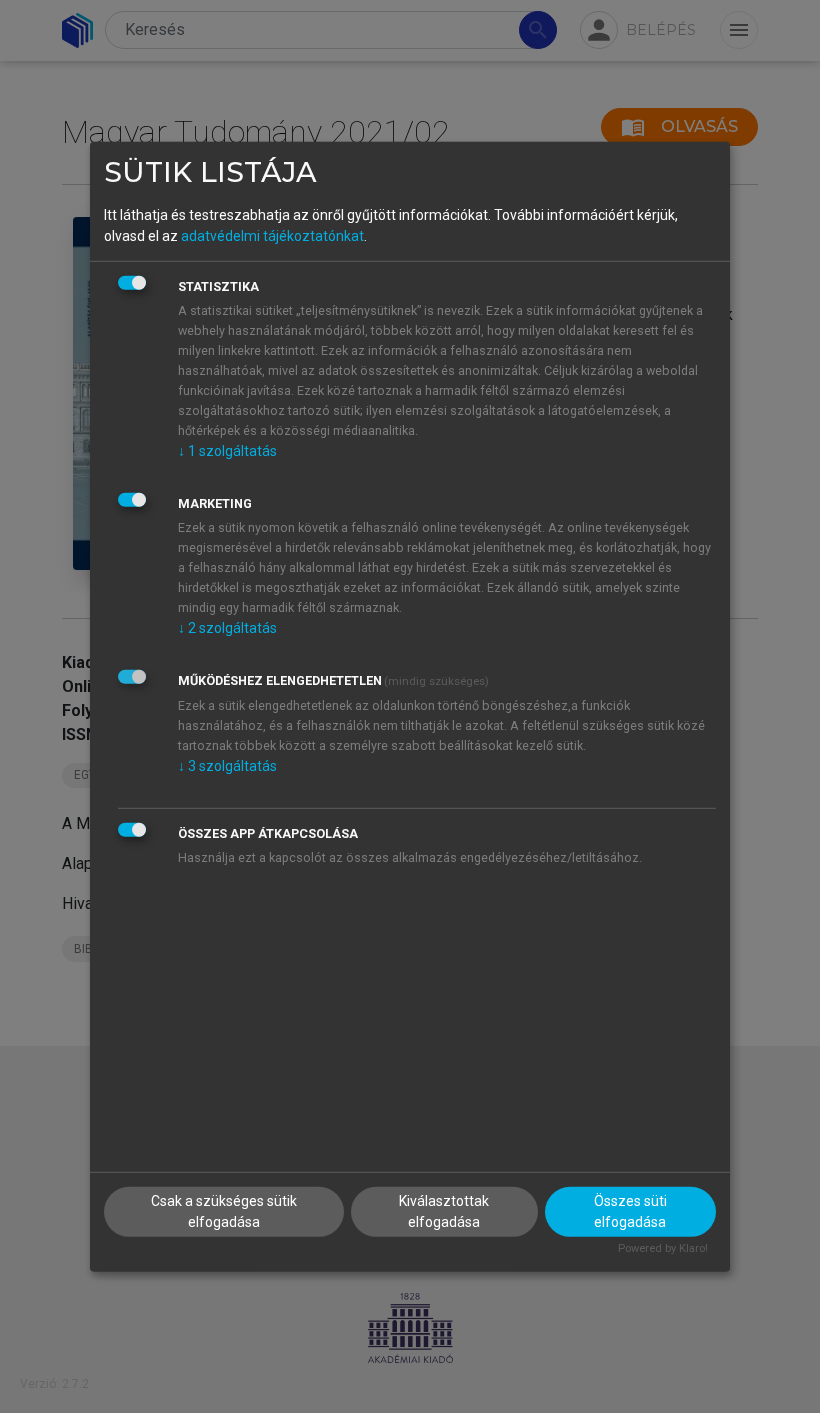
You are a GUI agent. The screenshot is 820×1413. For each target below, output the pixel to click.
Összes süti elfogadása (630, 1211)
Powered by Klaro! (663, 1248)
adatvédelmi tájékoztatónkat (272, 236)
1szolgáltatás (227, 451)
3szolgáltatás (227, 766)
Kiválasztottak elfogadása (444, 1211)
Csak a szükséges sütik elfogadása (224, 1211)
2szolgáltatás (227, 628)
